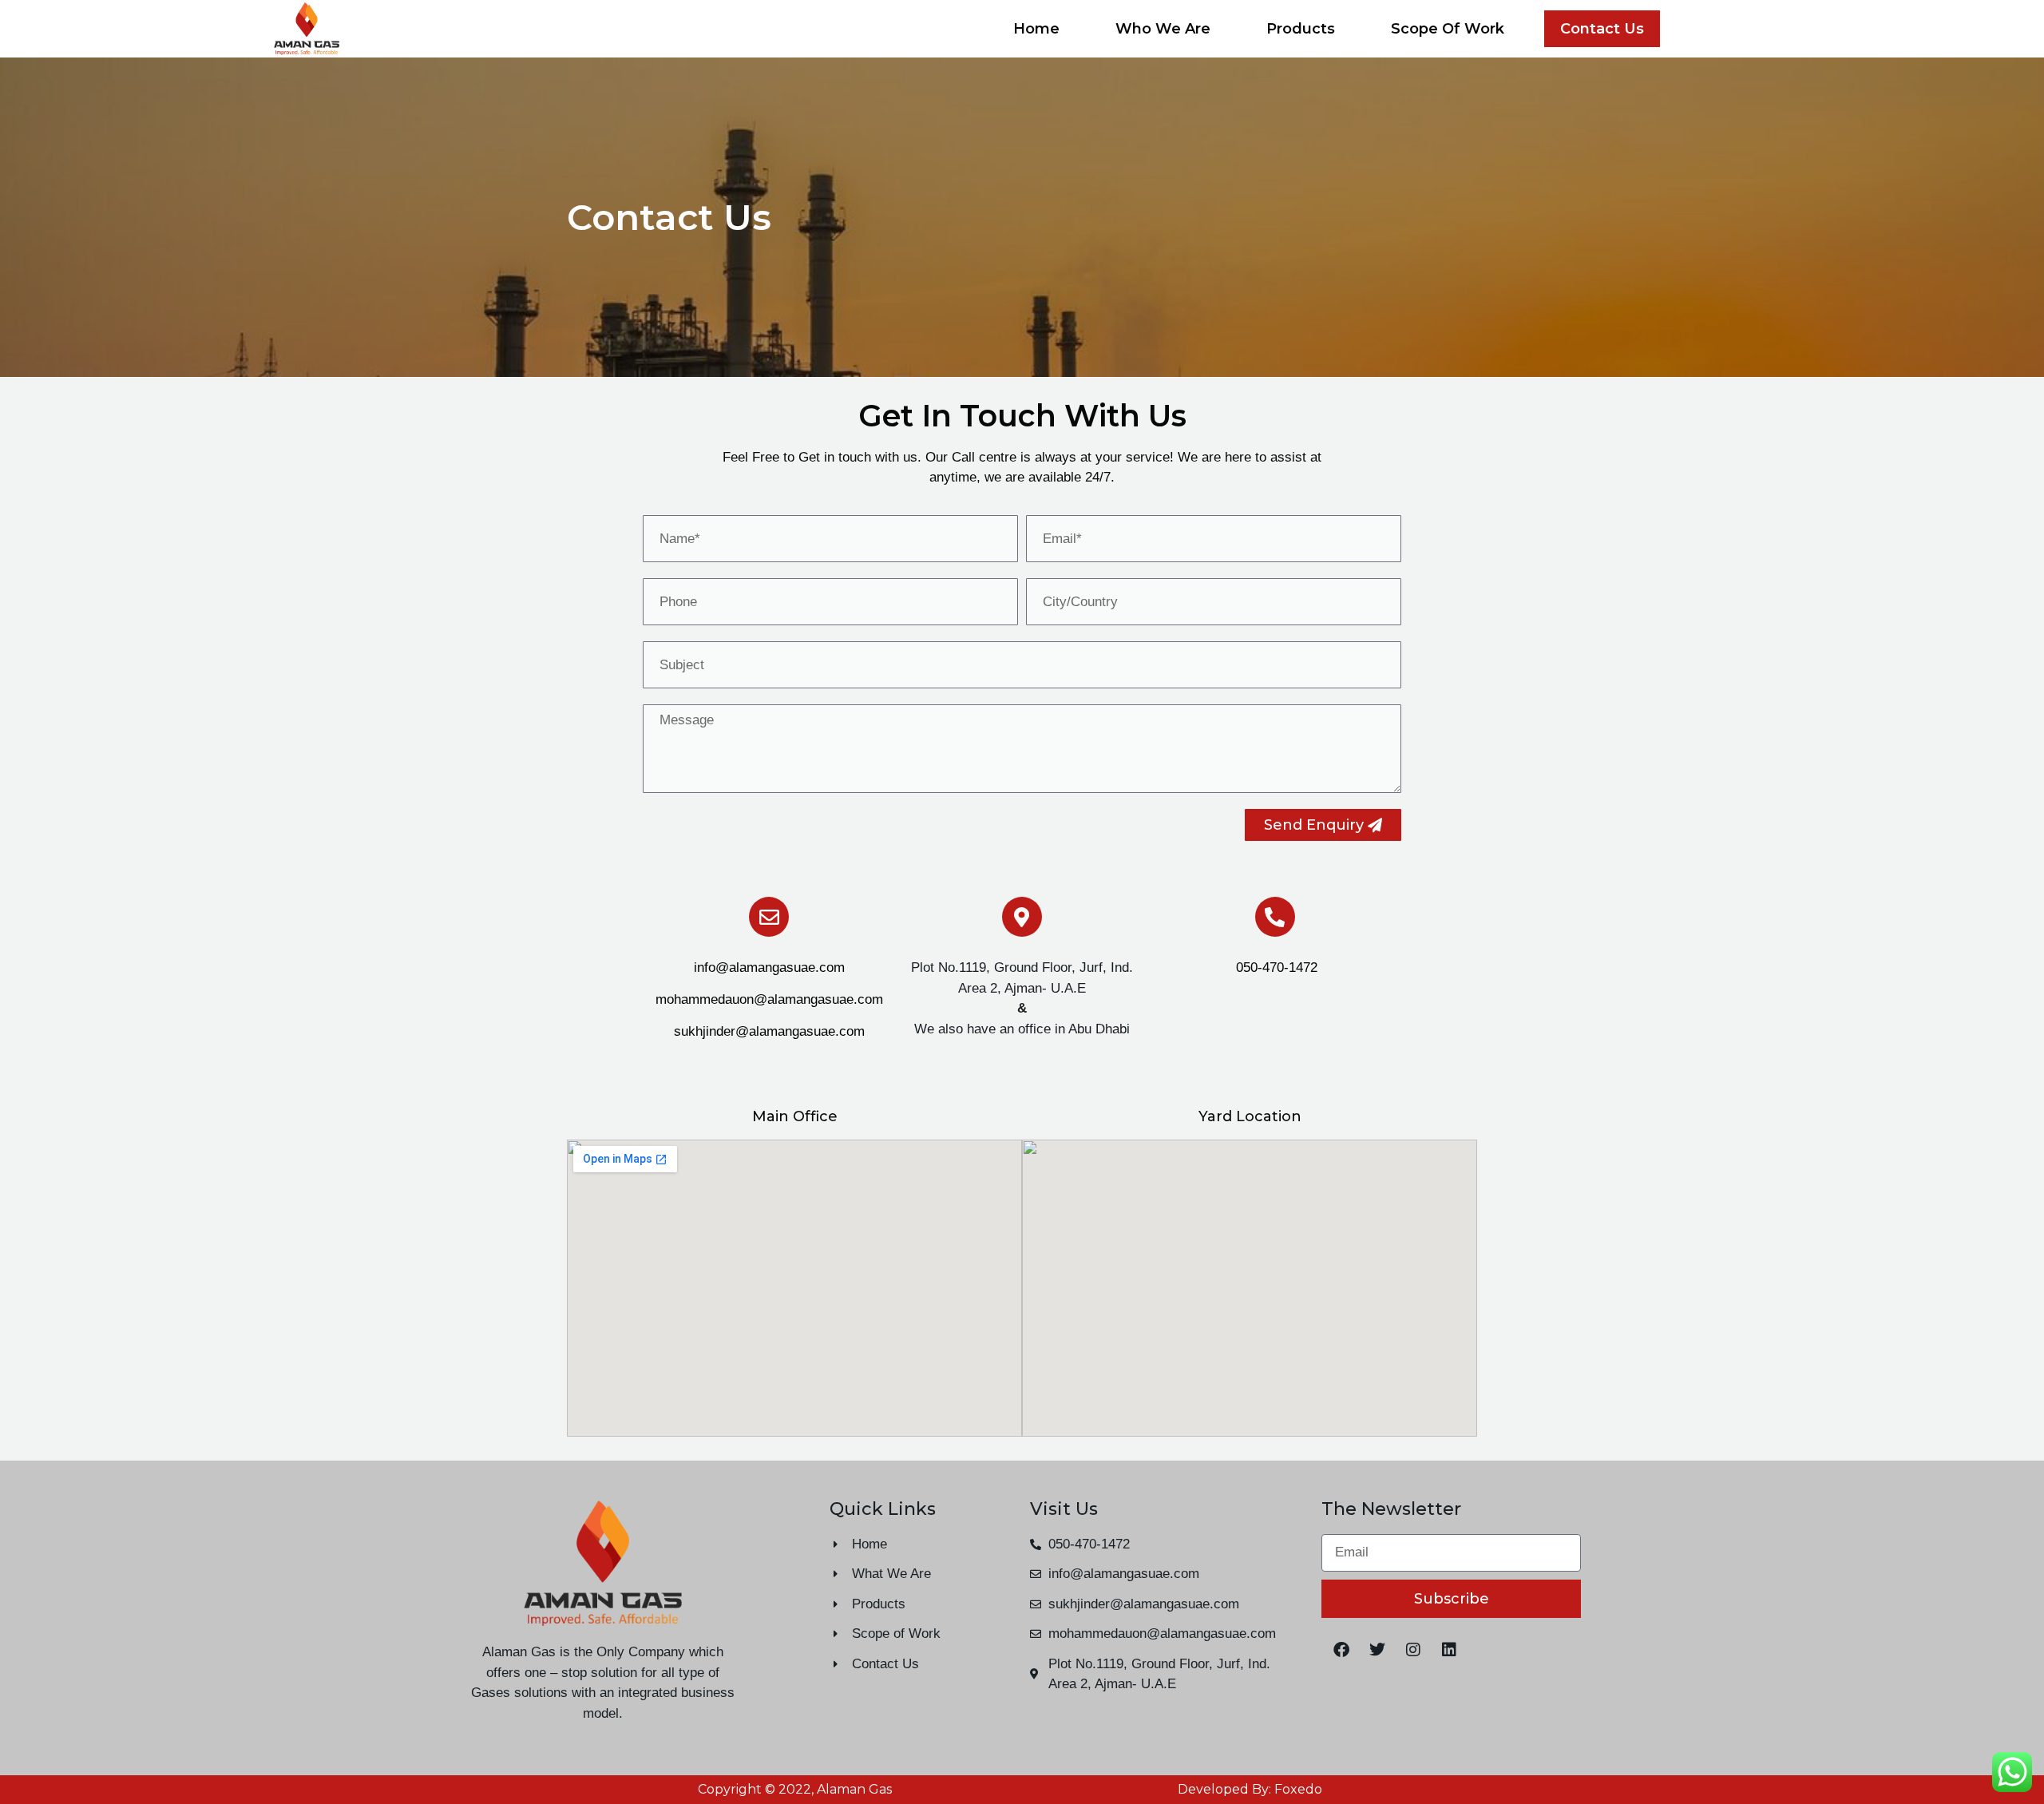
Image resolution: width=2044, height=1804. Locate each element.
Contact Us (1602, 29)
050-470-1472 (1275, 967)
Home (1036, 29)
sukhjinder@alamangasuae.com (769, 1031)
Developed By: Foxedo (1250, 1789)
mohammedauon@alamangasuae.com (769, 999)
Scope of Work (1448, 29)
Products (1301, 29)
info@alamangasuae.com (769, 967)
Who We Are (1163, 29)
